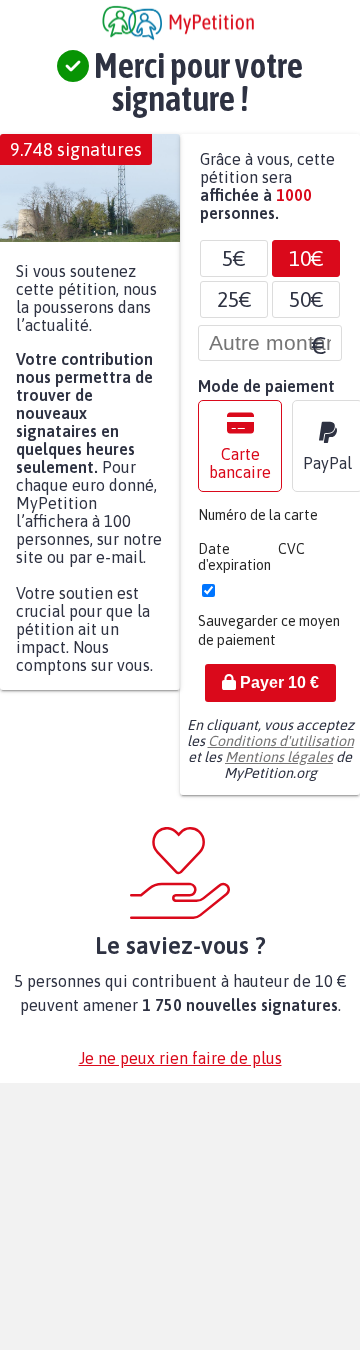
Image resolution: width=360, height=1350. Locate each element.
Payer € (277, 692)
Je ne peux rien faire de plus (180, 1068)
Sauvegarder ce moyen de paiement (269, 640)
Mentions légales (279, 767)
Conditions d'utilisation (281, 751)
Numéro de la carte (258, 525)
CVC (291, 559)
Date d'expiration (234, 567)
